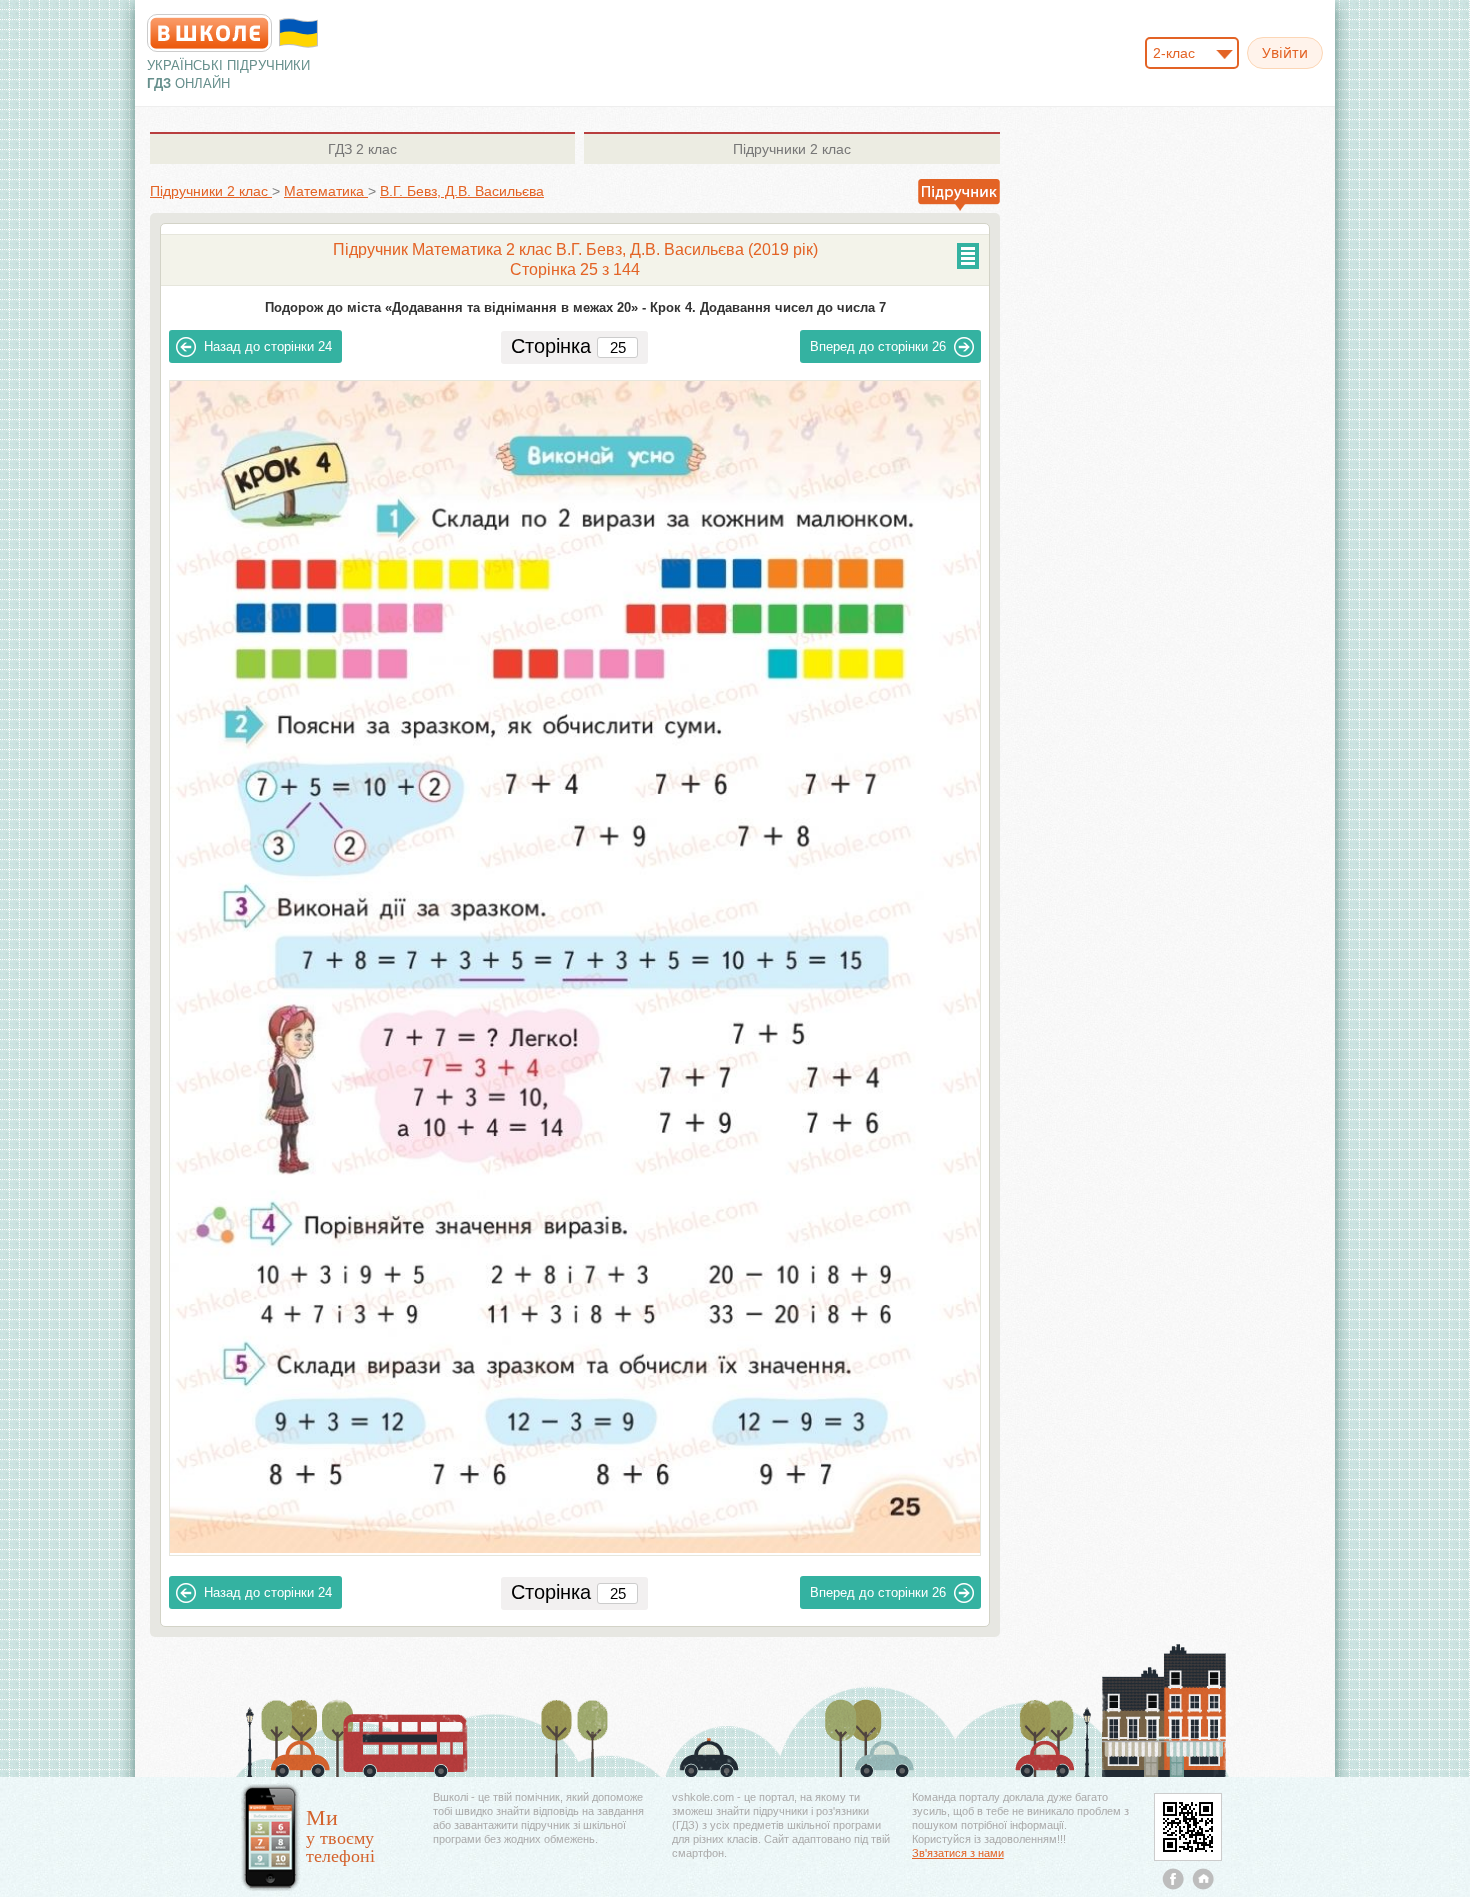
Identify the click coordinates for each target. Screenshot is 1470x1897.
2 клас (362, 149)
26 (878, 346)
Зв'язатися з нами (958, 1853)
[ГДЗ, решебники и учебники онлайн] (209, 33)
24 (268, 346)
